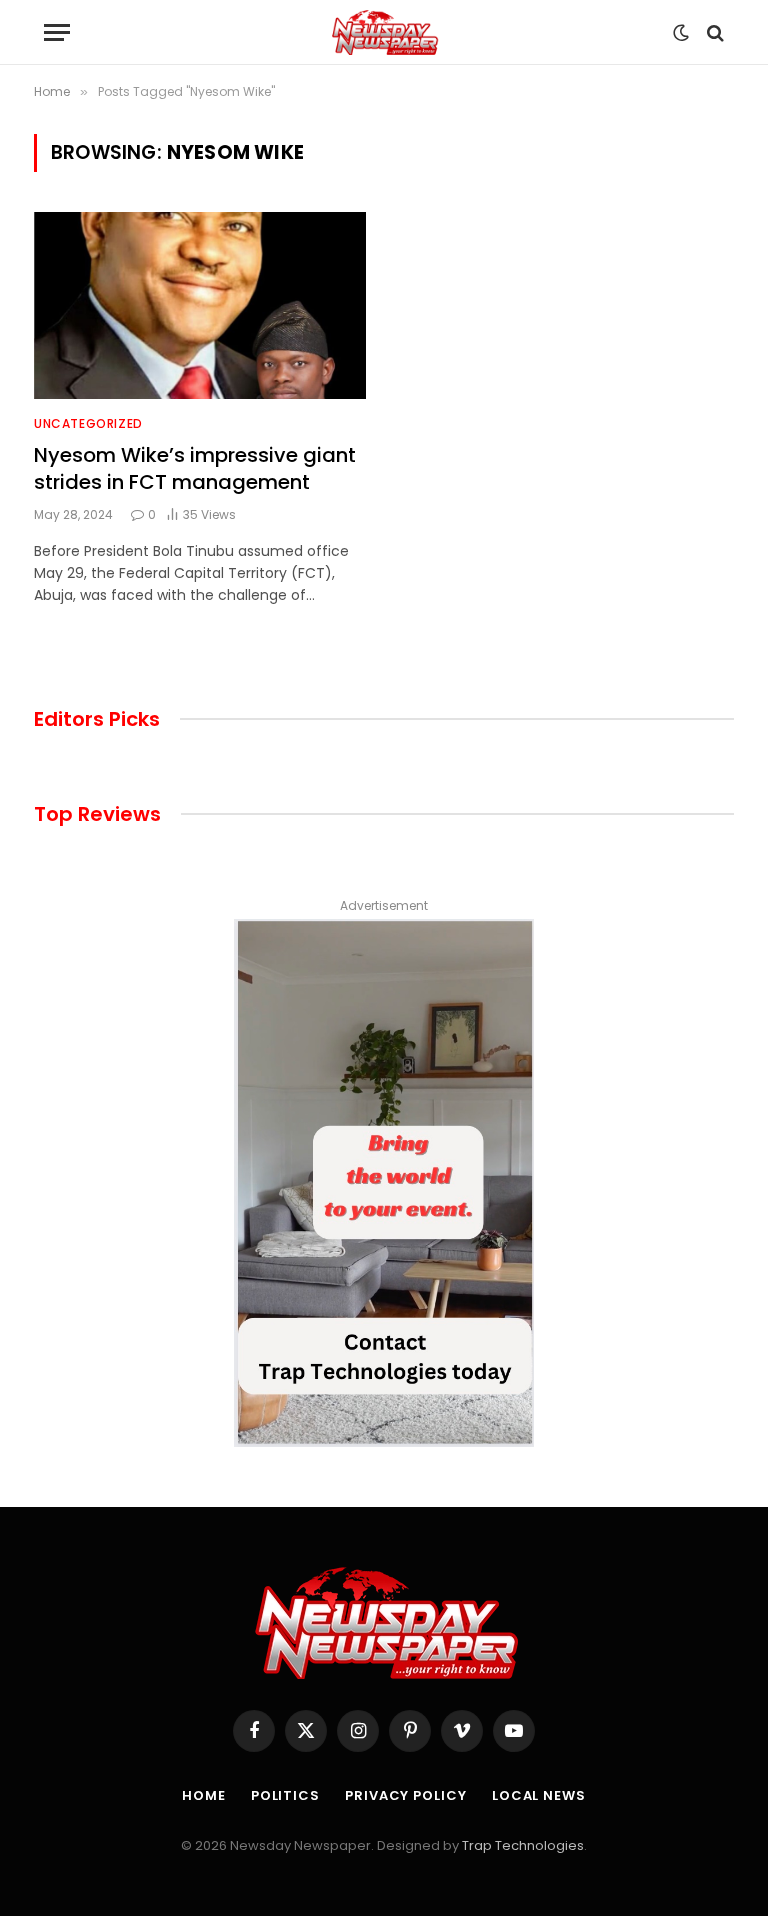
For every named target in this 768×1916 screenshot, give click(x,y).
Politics (285, 1795)
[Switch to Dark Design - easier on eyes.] (681, 33)
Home (204, 1795)
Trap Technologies (523, 1845)
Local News (539, 1795)
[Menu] (57, 32)
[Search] (713, 32)
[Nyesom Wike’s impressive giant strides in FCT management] (200, 305)
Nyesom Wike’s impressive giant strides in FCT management (195, 469)
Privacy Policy (406, 1795)
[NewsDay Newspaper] (384, 32)
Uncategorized (88, 423)
